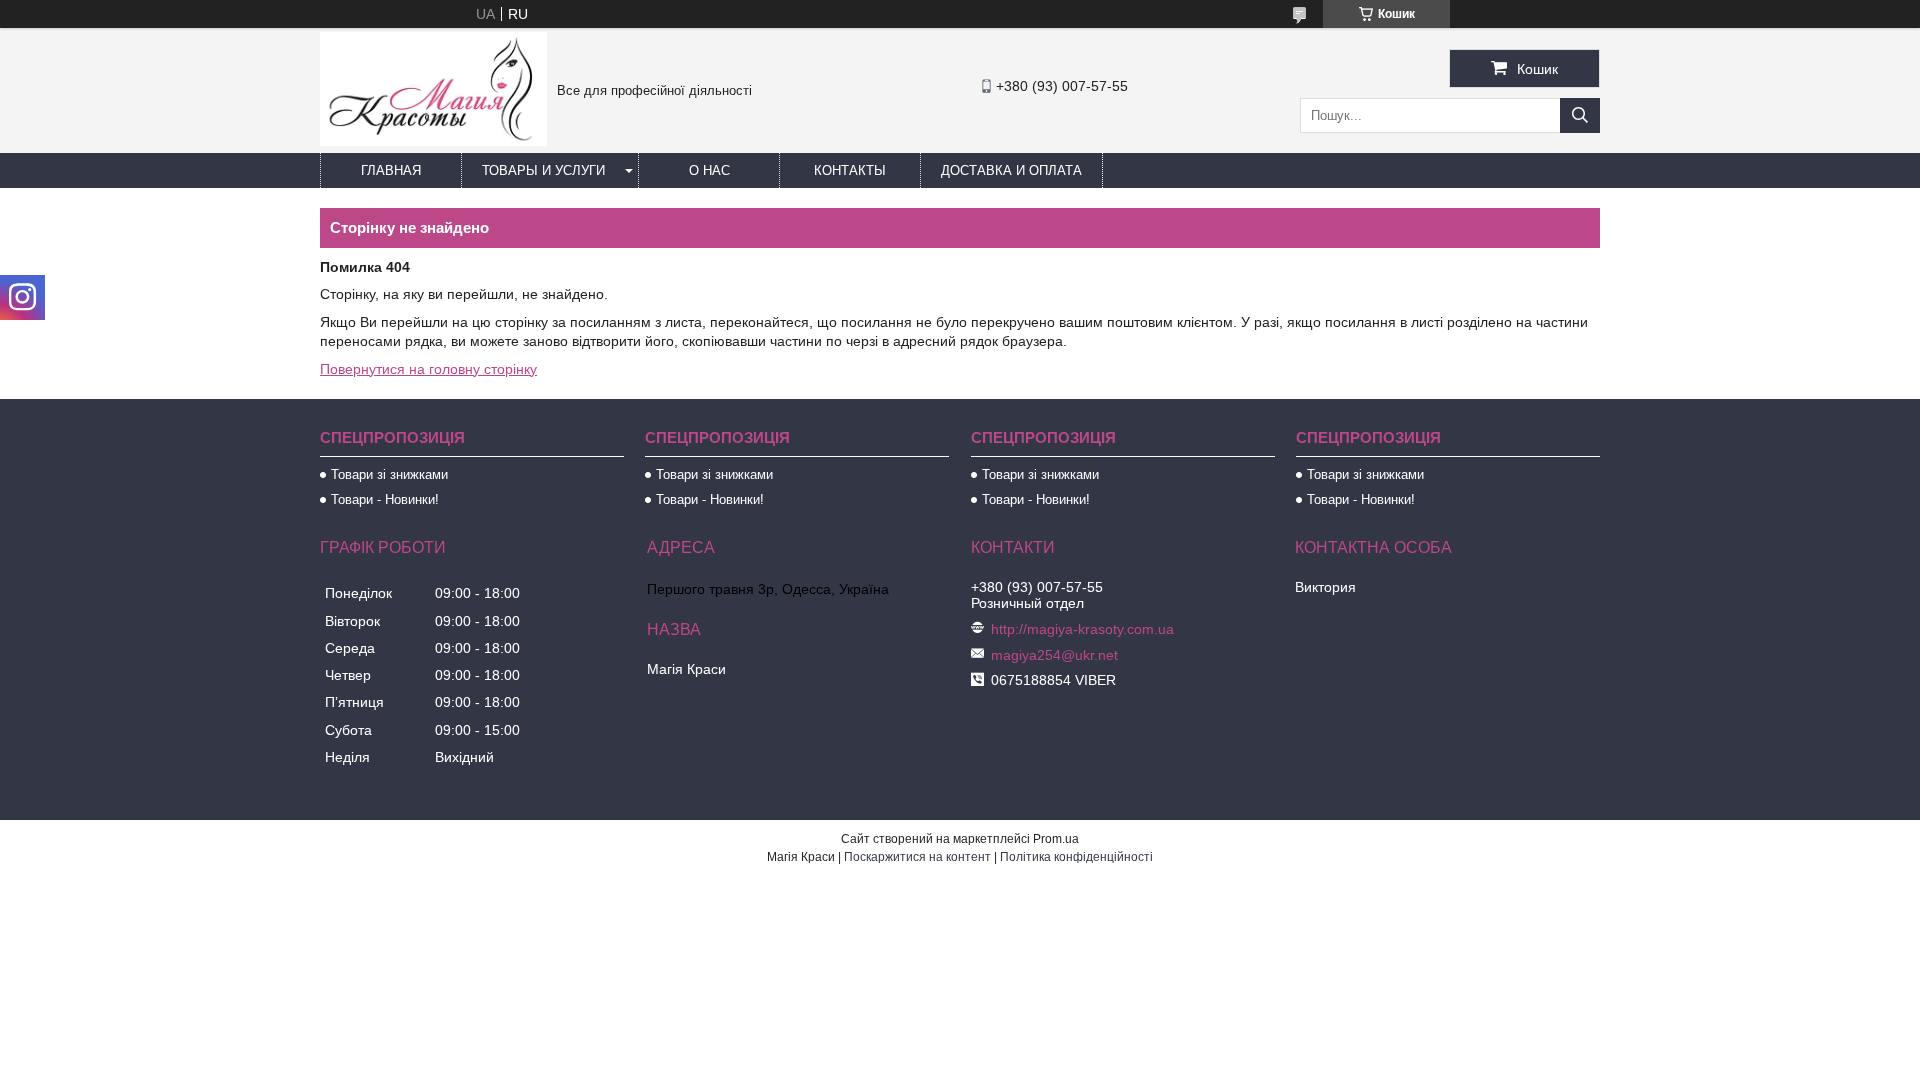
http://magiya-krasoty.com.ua (1082, 629)
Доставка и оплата (1011, 170)
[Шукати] (1580, 115)
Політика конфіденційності (1076, 857)
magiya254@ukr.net (1054, 655)
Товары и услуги (543, 170)
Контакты (850, 170)
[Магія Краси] (433, 141)
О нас (709, 170)
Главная (391, 170)
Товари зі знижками (389, 474)
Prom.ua (1056, 839)
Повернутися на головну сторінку (428, 369)
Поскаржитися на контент (917, 857)
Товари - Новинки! (385, 499)
